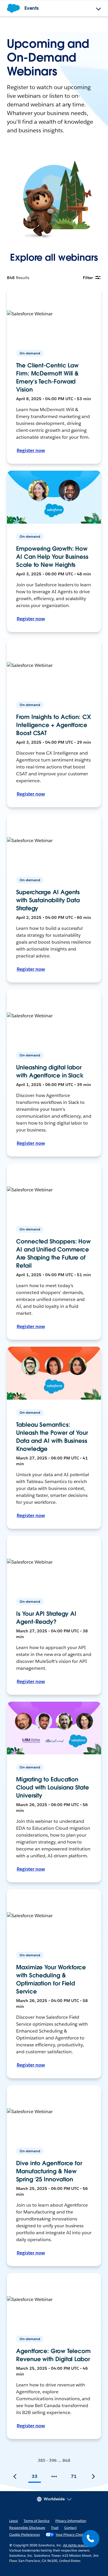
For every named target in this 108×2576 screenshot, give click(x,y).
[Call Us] (91, 2539)
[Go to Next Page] (93, 2476)
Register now (31, 450)
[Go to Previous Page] (15, 2476)
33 (35, 2476)
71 (74, 2476)
